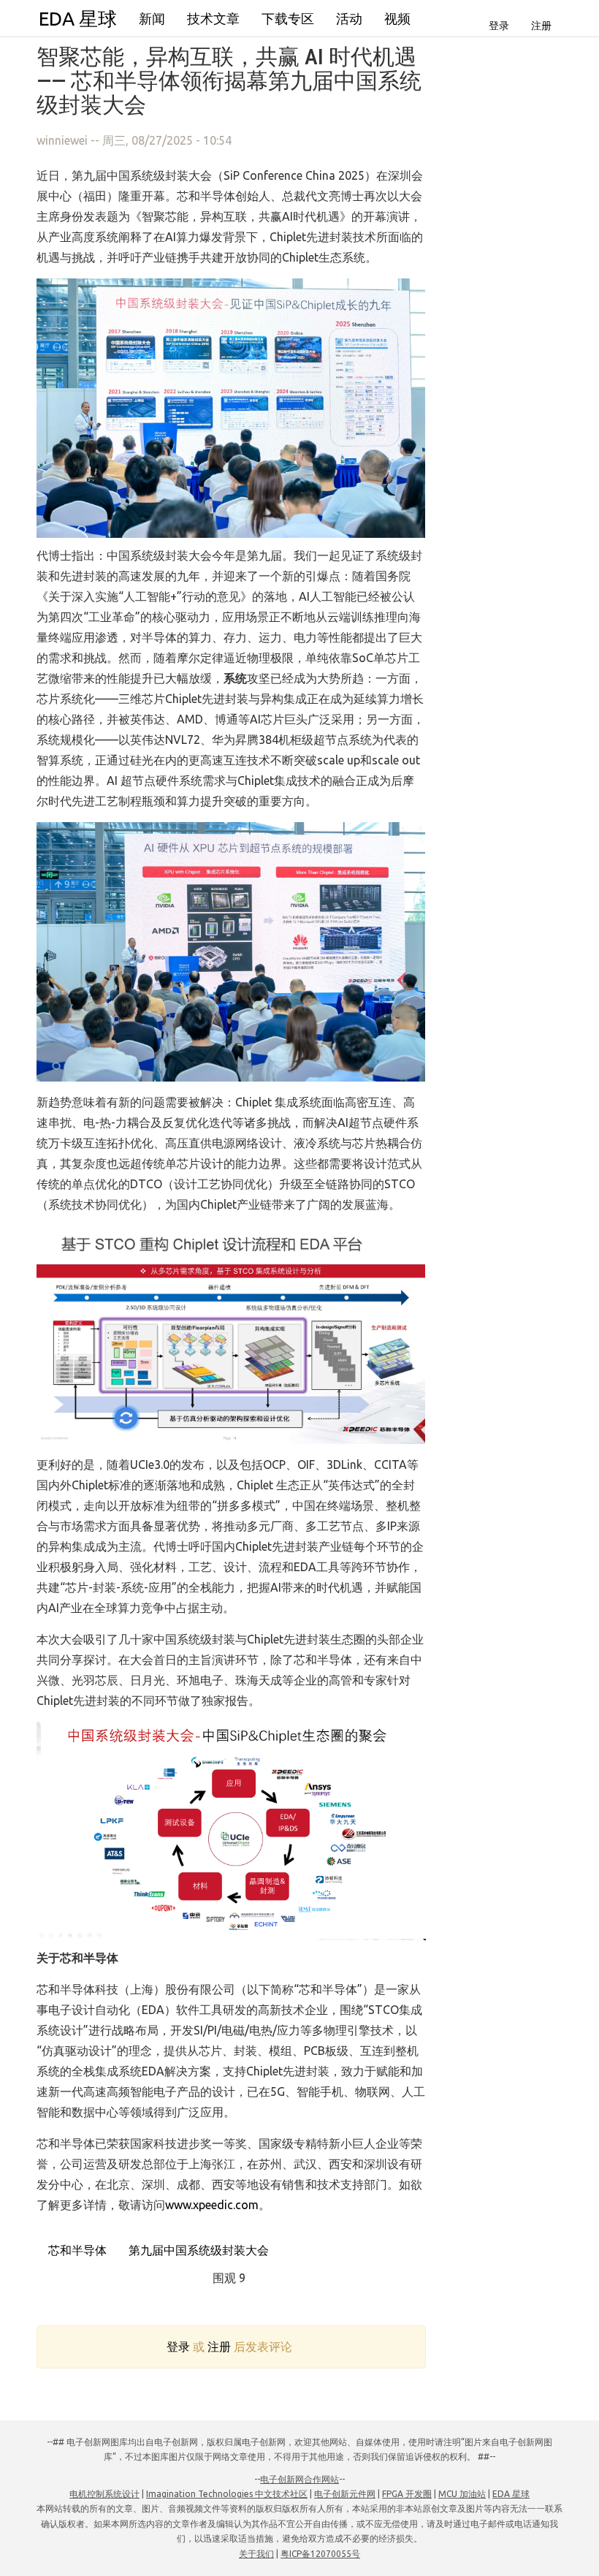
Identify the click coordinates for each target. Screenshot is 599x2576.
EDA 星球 (78, 19)
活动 (349, 18)
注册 (541, 26)
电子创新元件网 (345, 2494)
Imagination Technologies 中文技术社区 (227, 2494)
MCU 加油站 (462, 2494)
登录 (499, 26)
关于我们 (256, 2554)
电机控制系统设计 (104, 2494)
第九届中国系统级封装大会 (197, 2250)
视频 (397, 18)
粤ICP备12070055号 (320, 2554)
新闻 (152, 18)
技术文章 (213, 18)
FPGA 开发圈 (407, 2494)
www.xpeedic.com (212, 2205)
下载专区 (288, 18)
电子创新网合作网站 (299, 2479)
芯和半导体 (76, 2250)
